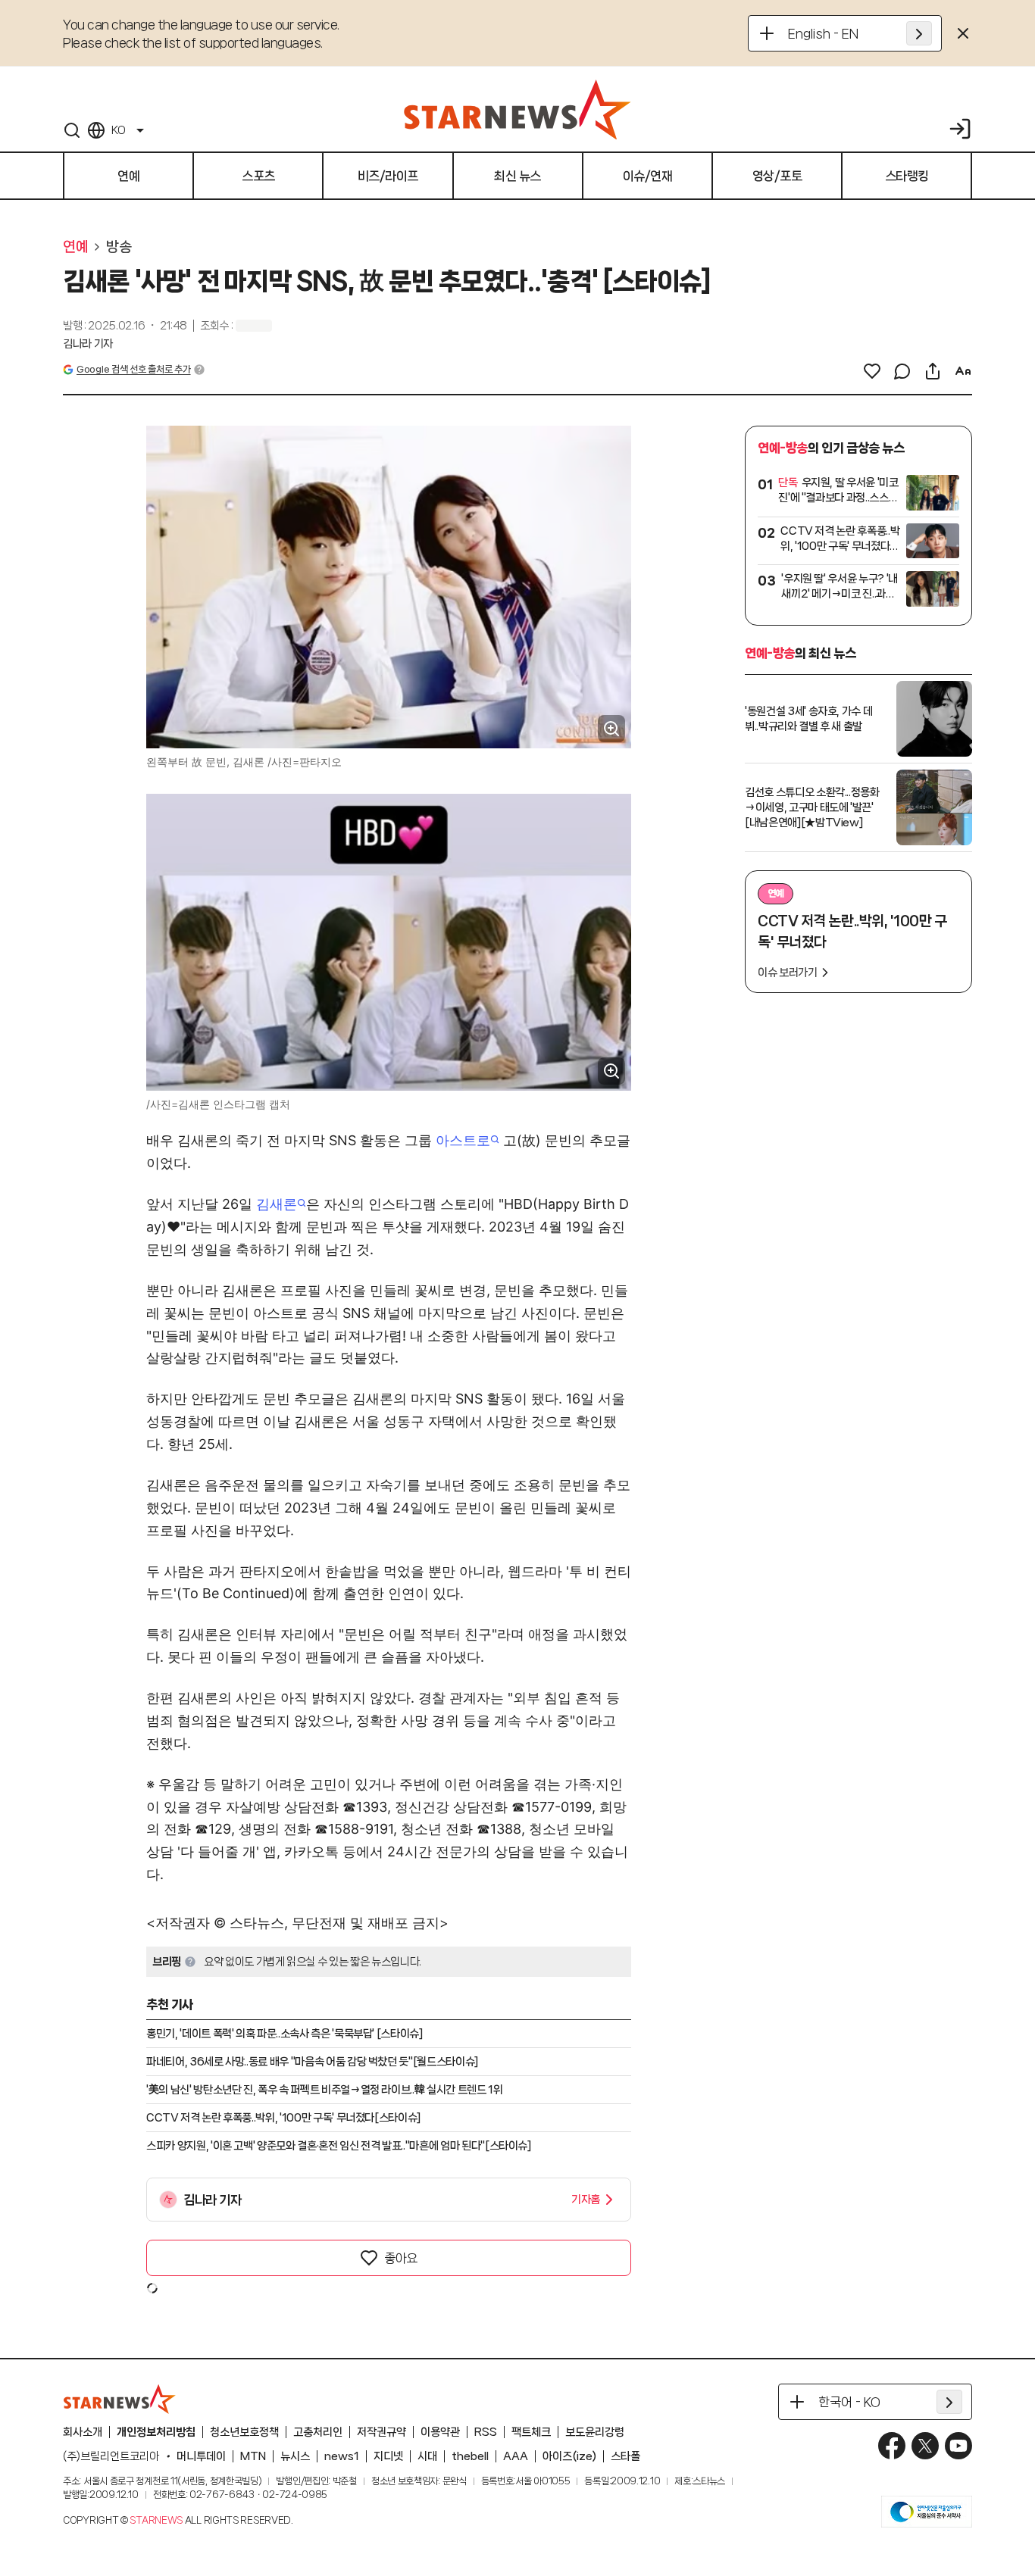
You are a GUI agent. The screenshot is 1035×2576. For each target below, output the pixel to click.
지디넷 (388, 2456)
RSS (486, 2432)
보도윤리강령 (595, 2432)
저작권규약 (381, 2432)
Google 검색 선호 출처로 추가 (133, 369)
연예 (75, 247)
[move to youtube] (958, 2446)
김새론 (277, 1204)
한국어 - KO (849, 2402)
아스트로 (463, 1140)
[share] (933, 371)
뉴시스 (295, 2456)
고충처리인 (318, 2432)
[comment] (902, 371)
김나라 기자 (88, 344)
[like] (872, 371)
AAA (516, 2456)
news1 (342, 2456)
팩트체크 (531, 2432)
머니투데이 (201, 2456)
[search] (72, 130)
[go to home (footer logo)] (120, 2399)
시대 (427, 2456)
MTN (253, 2456)
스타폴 (625, 2456)
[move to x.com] (925, 2446)
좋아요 (401, 2258)
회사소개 (83, 2432)
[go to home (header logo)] (517, 109)
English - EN (823, 33)
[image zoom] (611, 729)
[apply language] (919, 33)
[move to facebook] (892, 2446)
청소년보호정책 (244, 2432)
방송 (119, 247)
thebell (470, 2456)
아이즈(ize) (569, 2456)
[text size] (963, 371)
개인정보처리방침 (156, 2432)
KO (118, 130)
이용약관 (440, 2432)
